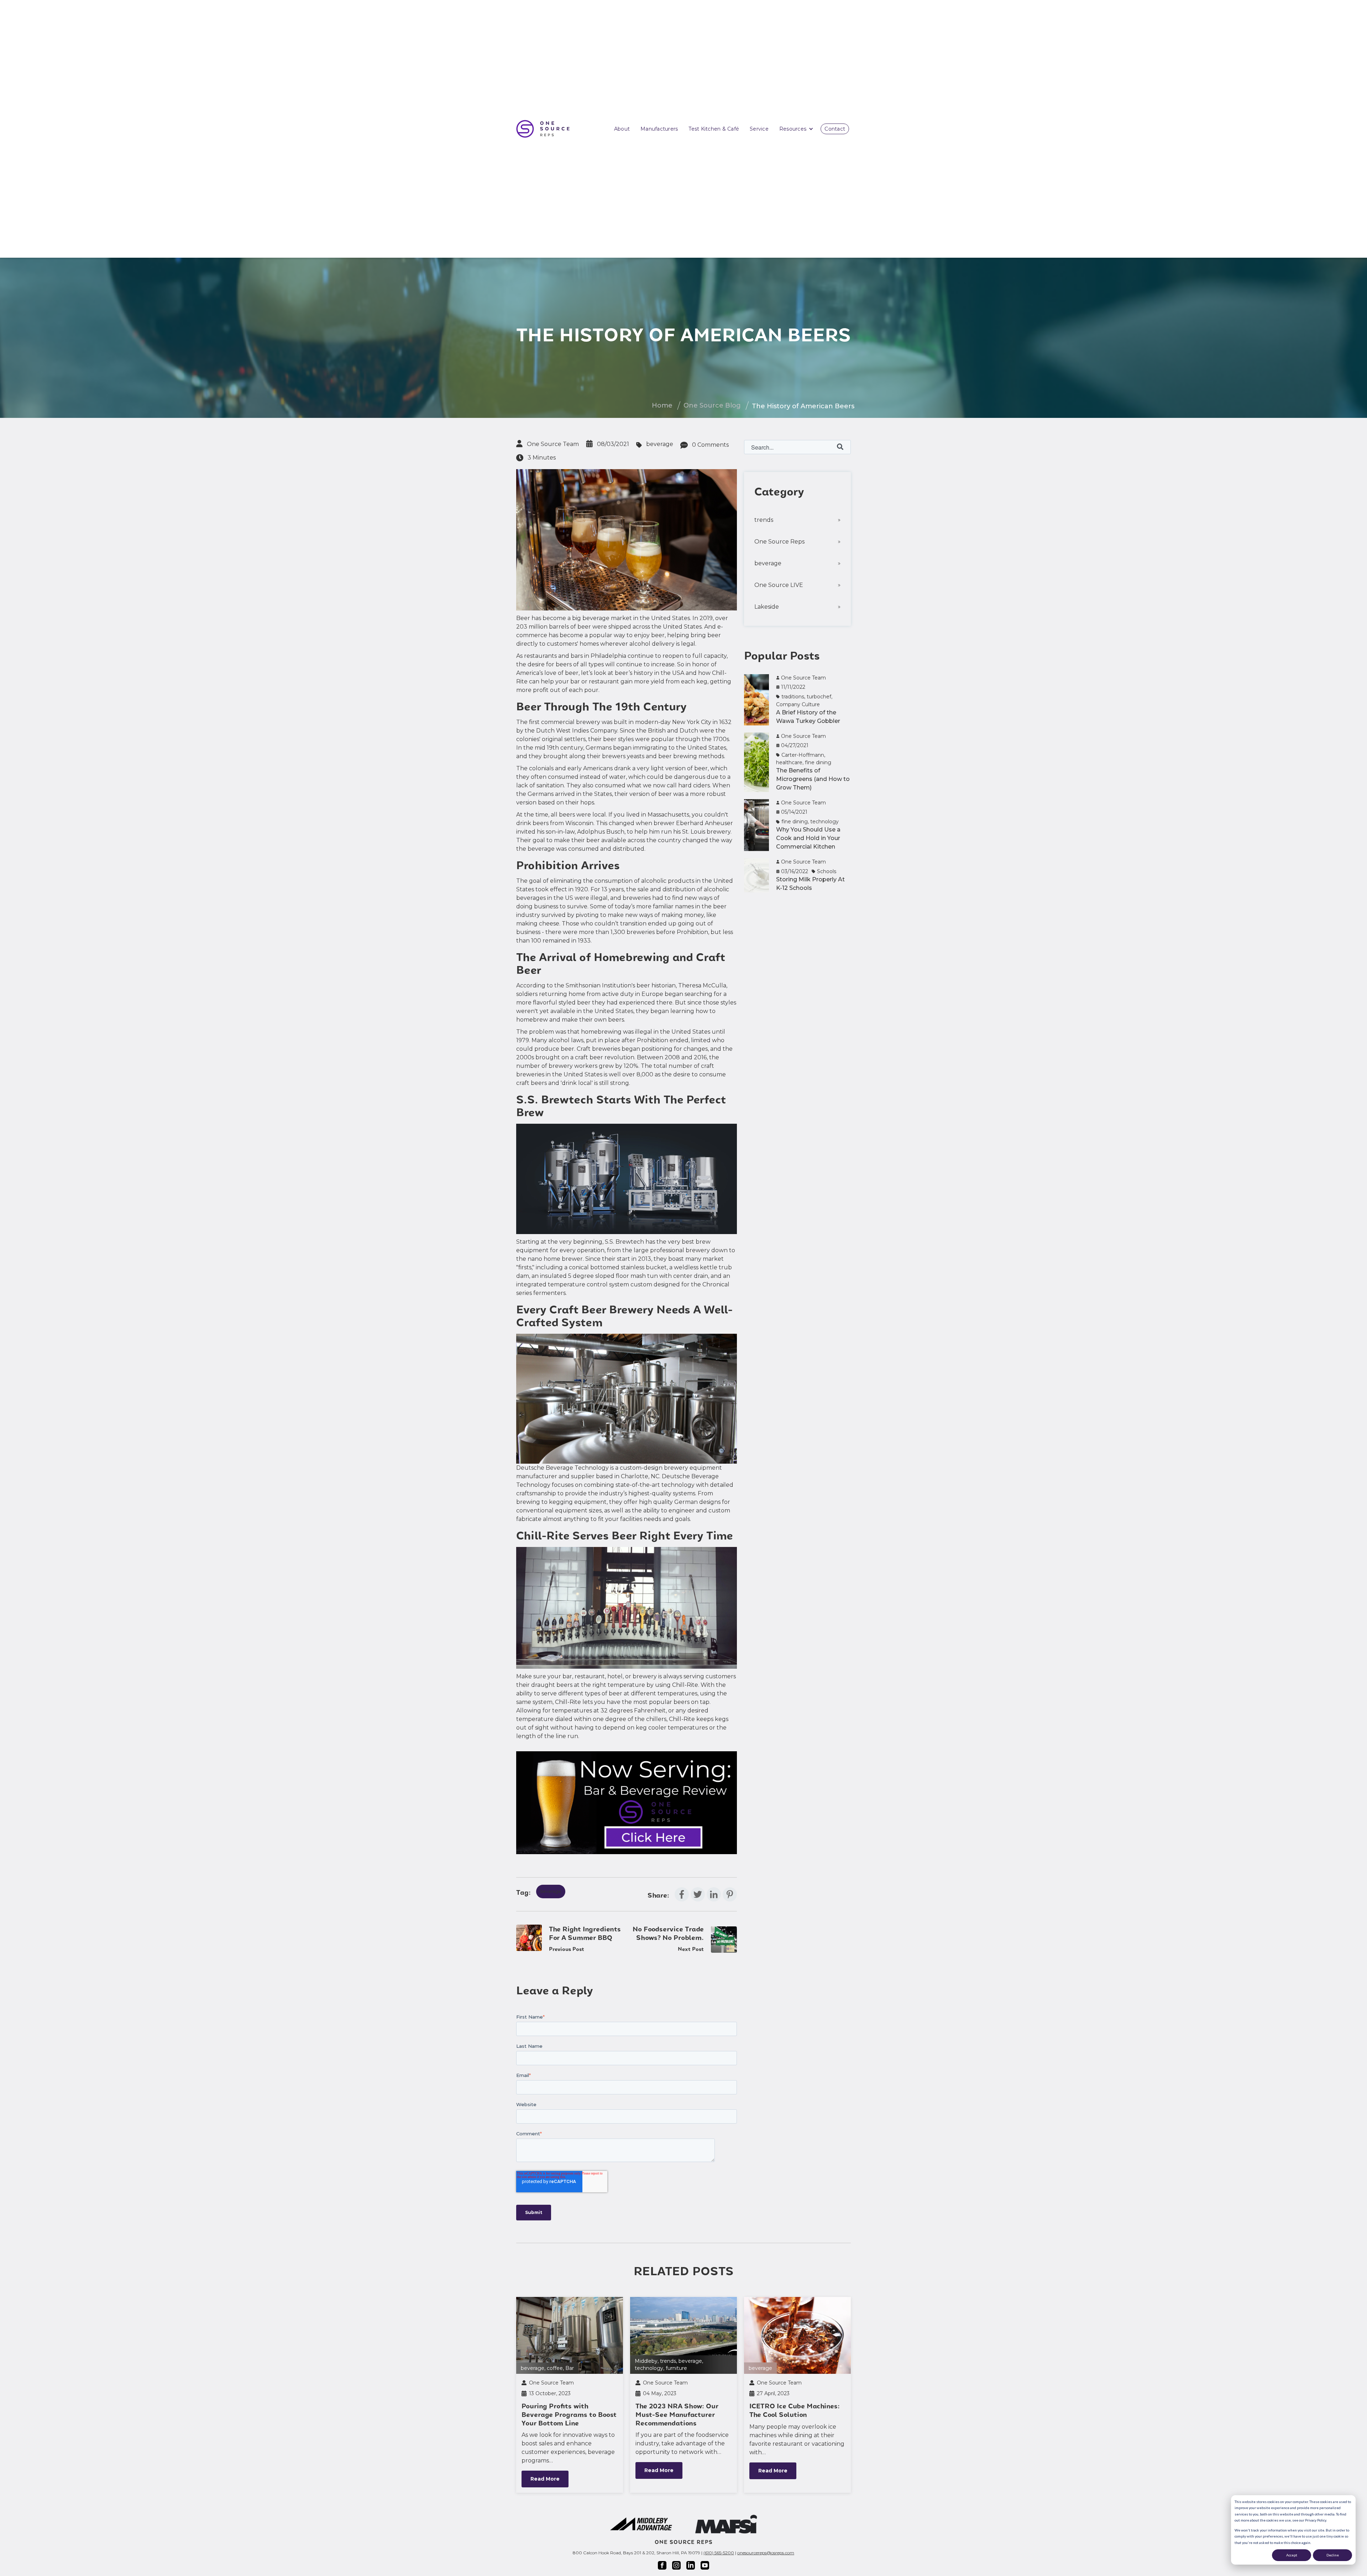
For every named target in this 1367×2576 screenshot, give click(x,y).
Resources (793, 129)
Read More (545, 2479)
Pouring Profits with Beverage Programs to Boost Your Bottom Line (569, 2415)
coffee (555, 2368)
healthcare (789, 762)
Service (759, 129)
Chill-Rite (685, 1685)
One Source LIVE (779, 585)
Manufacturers (659, 129)
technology (824, 822)
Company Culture (798, 704)
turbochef (819, 697)
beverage (660, 444)
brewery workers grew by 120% (593, 1066)
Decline (1333, 2555)
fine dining (818, 762)
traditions (793, 697)
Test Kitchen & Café (714, 129)
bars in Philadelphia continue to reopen (627, 656)
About (622, 129)
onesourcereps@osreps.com (766, 2553)
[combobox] (797, 447)
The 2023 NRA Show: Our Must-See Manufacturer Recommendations (677, 2415)
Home (662, 405)
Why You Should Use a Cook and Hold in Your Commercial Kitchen (808, 838)
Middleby (646, 2361)
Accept (1292, 2555)
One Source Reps (779, 542)
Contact (835, 129)
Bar (570, 2368)
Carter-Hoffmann (803, 755)
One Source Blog (712, 405)
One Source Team (553, 444)
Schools (827, 871)
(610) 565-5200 (719, 2553)
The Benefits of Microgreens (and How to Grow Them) (813, 779)
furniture (676, 2368)
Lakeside (767, 607)
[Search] (840, 447)
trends (764, 520)
